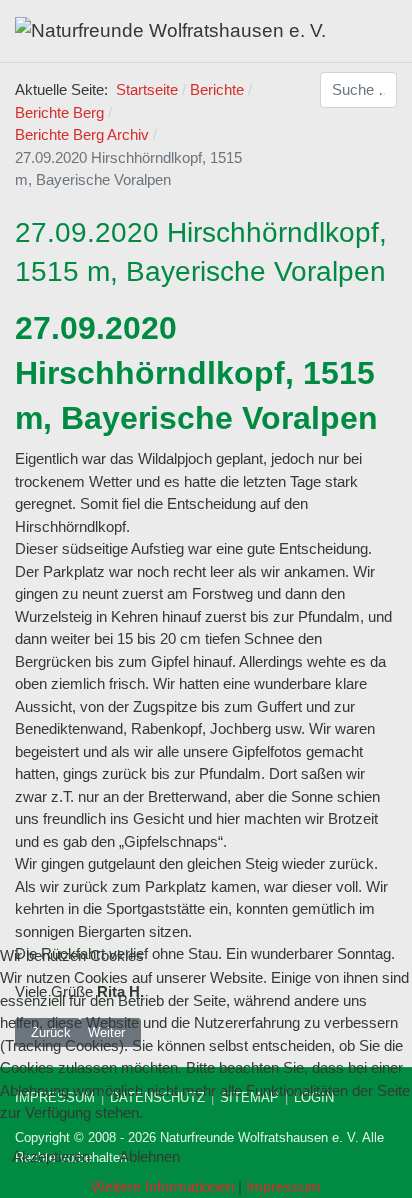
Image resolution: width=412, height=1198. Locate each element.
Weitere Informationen (162, 1186)
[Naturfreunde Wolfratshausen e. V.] (170, 31)
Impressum (283, 1186)
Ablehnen (149, 1156)
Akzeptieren (51, 1156)
